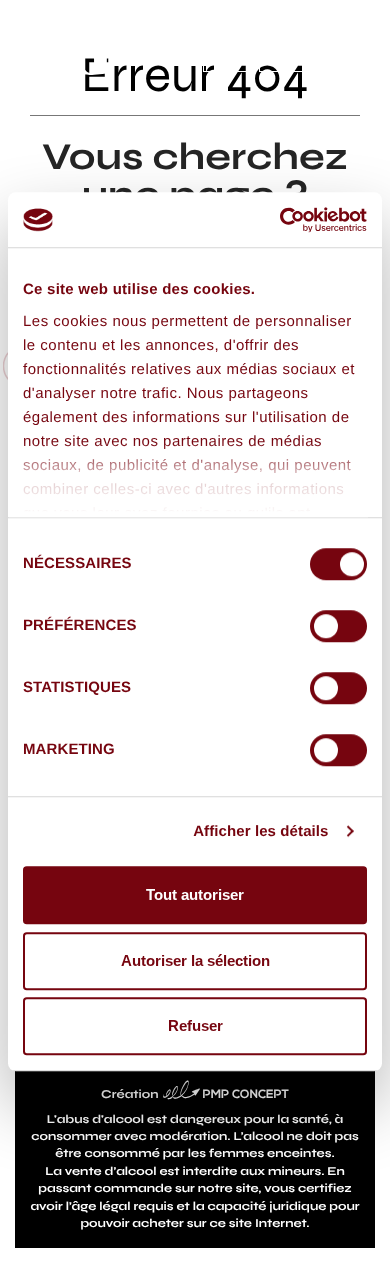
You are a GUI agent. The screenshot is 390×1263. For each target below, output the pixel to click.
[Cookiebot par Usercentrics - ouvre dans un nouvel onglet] (280, 220)
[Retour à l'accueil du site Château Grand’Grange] (66, 51)
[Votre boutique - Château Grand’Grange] (226, 51)
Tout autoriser (195, 894)
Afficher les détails (260, 831)
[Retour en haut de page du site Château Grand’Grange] (357, 1230)
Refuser (195, 1025)
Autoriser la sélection (195, 960)
